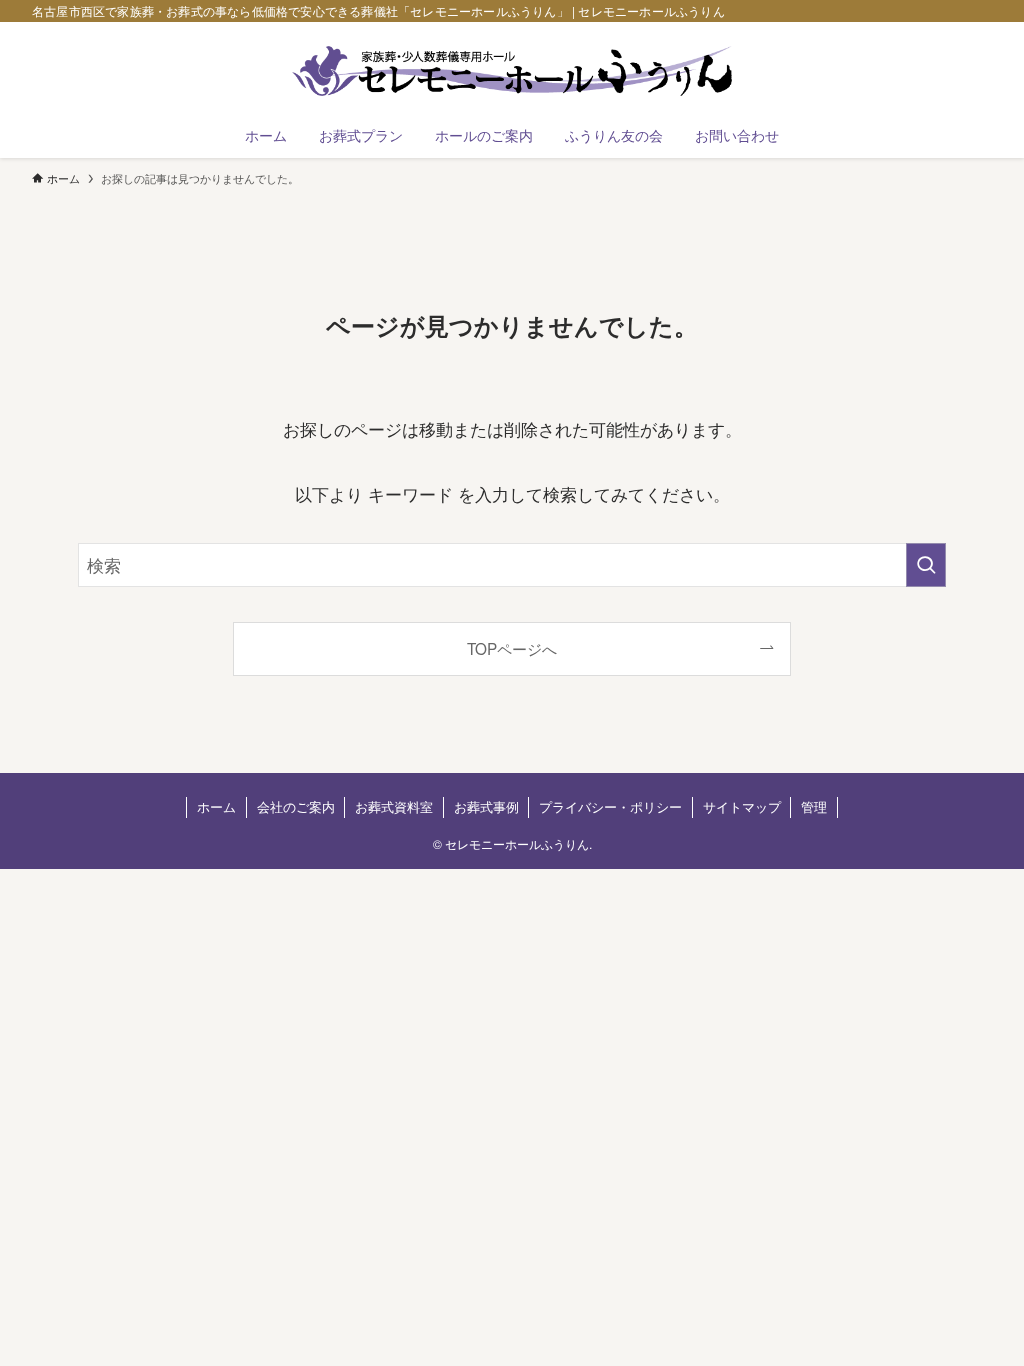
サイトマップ (742, 806)
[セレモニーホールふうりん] (512, 71)
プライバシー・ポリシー (610, 806)
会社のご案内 (296, 806)
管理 (814, 806)
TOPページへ (512, 648)
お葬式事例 (486, 806)
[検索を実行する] (926, 565)
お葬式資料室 (394, 806)
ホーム (216, 806)
